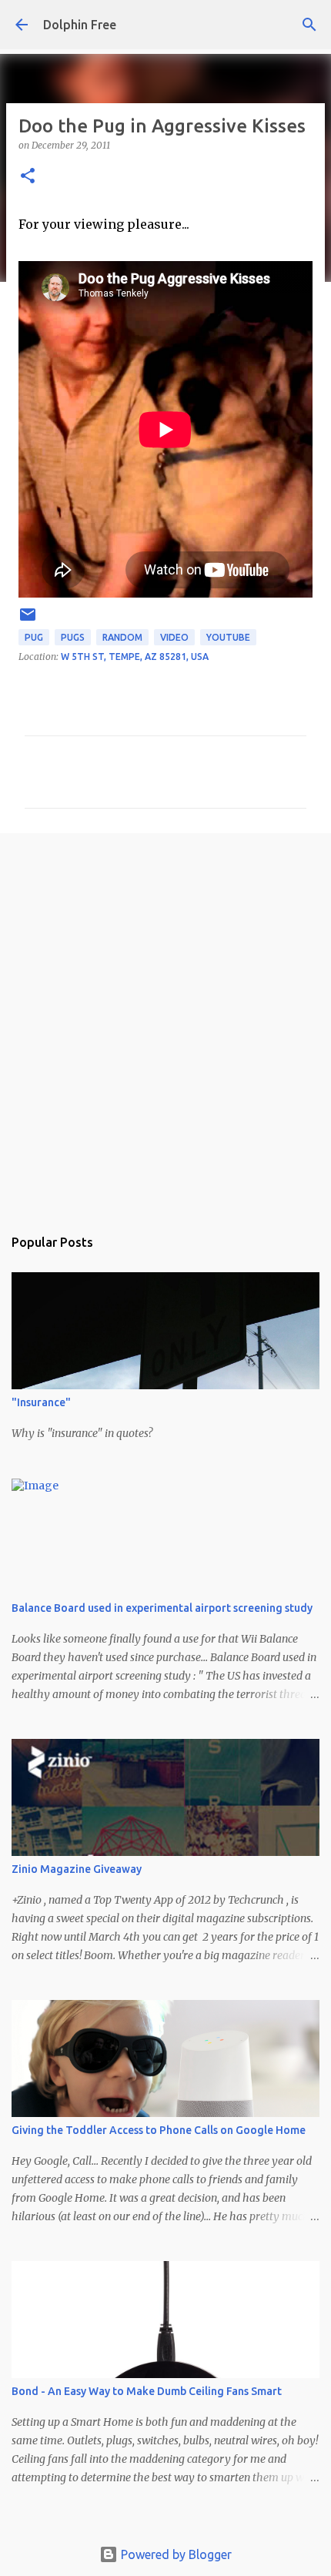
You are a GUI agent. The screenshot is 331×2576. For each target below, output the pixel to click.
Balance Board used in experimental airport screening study (162, 1608)
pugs (73, 637)
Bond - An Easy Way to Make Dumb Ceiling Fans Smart (147, 2391)
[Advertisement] (165, 1022)
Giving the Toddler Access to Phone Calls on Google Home (159, 2130)
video (174, 637)
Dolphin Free (80, 25)
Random (122, 637)
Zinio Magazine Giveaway (77, 1869)
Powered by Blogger (175, 2554)
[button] (28, 177)
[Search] (309, 25)
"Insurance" (41, 1402)
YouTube (228, 637)
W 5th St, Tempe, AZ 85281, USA (135, 657)
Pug (34, 637)
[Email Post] (28, 620)
